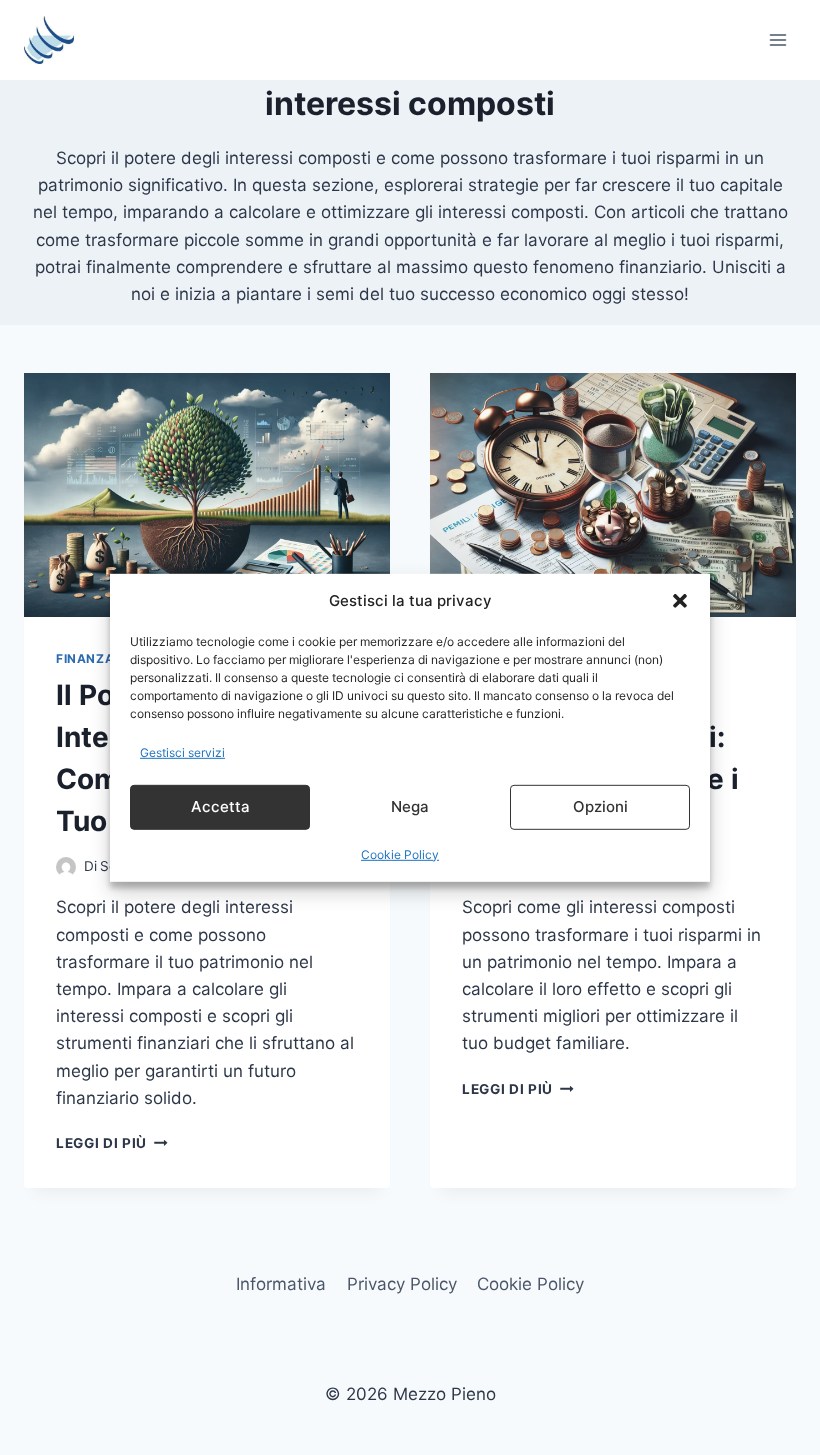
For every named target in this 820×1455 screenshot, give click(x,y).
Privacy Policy (402, 1284)
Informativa (281, 1284)
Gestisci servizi (182, 751)
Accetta (220, 806)
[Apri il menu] (777, 39)
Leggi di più (112, 1143)
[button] (680, 600)
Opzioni (600, 806)
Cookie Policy (400, 854)
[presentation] (207, 495)
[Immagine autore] (66, 867)
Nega (410, 806)
